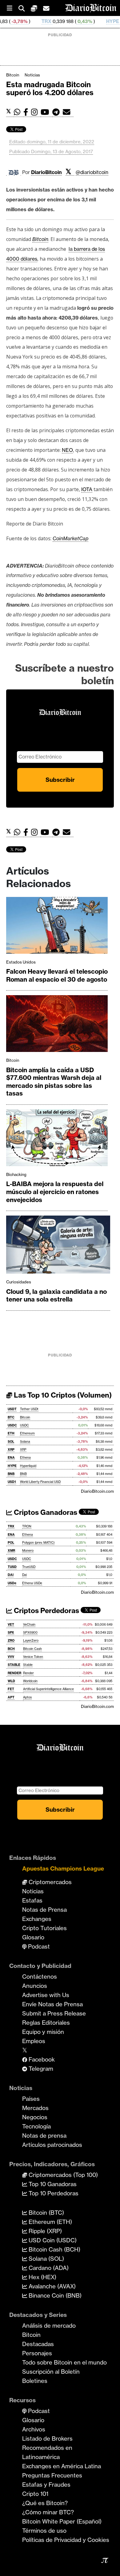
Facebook (41, 2059)
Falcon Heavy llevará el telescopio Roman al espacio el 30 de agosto (57, 975)
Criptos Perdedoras (46, 1611)
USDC (12, 1425)
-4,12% (109, 21)
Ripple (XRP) (44, 2231)
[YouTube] (46, 112)
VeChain (29, 1625)
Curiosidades (19, 1282)
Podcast (38, 1946)
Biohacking (16, 1174)
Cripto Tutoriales (44, 1928)
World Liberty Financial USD (40, 1482)
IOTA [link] (87, 489)
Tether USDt (29, 1409)
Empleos (34, 2041)
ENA (11, 1458)
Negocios (35, 2117)
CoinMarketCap (70, 538)
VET (11, 1625)
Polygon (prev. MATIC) (38, 1543)
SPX (11, 1633)
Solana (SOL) (46, 2259)
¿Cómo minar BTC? (48, 2512)
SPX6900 (30, 1633)
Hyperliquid (28, 1466)
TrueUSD (29, 1567)
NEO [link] (67, 450)
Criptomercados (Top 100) (62, 2175)
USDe (12, 1583)
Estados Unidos (21, 962)
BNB (11, 1474)
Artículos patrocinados (52, 2145)
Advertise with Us (46, 1995)
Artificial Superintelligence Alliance (48, 1689)
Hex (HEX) (42, 2277)
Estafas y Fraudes (46, 2485)
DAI (11, 1575)
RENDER (14, 1673)
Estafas (32, 1900)
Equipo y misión (43, 2032)
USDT (12, 1409)
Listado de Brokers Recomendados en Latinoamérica (47, 2448)
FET (11, 1689)
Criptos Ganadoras (45, 1512)
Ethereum (27, 1433)
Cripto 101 (35, 2494)
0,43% (51, 21)
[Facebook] (27, 112)
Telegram (40, 2069)
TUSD (12, 1567)
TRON (27, 1526)
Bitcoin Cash (32, 1649)
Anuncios (35, 1986)
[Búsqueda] (25, 8)
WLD (11, 1681)
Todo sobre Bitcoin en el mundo (64, 2362)
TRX (13, 21)
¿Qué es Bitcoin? (45, 2503)
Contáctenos (40, 1977)
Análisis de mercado (49, 2326)
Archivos (34, 2429)
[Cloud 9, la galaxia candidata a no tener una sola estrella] (58, 1246)
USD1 (12, 1482)
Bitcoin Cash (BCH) (54, 2249)
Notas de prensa (44, 2136)
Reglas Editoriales (46, 2023)
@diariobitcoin (92, 172)
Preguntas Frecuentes (52, 2475)
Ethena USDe (32, 1583)
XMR (11, 1551)
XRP (11, 1450)
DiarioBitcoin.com (97, 1491)
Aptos (27, 1697)
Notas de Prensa (44, 1910)
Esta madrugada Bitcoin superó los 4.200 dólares (50, 89)
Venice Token (33, 1657)
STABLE (14, 1665)
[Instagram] (36, 112)
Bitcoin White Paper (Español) (62, 2521)
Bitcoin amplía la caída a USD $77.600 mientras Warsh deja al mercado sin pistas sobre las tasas (54, 1082)
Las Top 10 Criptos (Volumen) (62, 1395)
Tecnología (36, 2126)
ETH (11, 1433)
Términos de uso (44, 2531)
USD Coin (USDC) (52, 2240)
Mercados (35, 2108)
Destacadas (38, 2344)
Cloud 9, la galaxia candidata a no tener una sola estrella (56, 1296)
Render (28, 1673)
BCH (11, 1649)
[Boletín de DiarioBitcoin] (68, 112)
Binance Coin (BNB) (54, 2295)
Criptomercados (49, 1882)
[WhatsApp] (19, 112)
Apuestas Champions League (63, 1868)
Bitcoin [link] (40, 239)
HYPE (79, 21)
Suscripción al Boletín (51, 2372)
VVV (11, 1657)
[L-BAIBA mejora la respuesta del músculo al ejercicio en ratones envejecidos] (57, 1139)
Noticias (32, 75)
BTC (11, 1417)
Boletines (35, 2381)
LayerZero (31, 1641)
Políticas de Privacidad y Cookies (66, 2540)
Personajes (37, 2353)
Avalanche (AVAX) (51, 2286)
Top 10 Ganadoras (52, 2184)
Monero (28, 1551)
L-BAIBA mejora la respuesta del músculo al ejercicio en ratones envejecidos (55, 1192)
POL (11, 1543)
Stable (28, 1665)
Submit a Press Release (54, 2013)
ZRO (11, 1641)
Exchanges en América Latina (62, 2466)
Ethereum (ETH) (50, 2222)
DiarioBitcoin (46, 172)
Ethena (25, 1458)
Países (31, 2099)
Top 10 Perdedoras (53, 2193)
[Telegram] (58, 112)
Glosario (33, 1937)
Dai (24, 1575)
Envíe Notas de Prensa (52, 2004)
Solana (25, 1442)
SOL (11, 1442)
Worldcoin (30, 1681)
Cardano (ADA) (48, 2268)
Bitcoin (13, 75)
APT (11, 1697)
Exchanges (37, 1919)
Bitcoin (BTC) (46, 2213)
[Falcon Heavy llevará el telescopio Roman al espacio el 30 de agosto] (57, 927)
